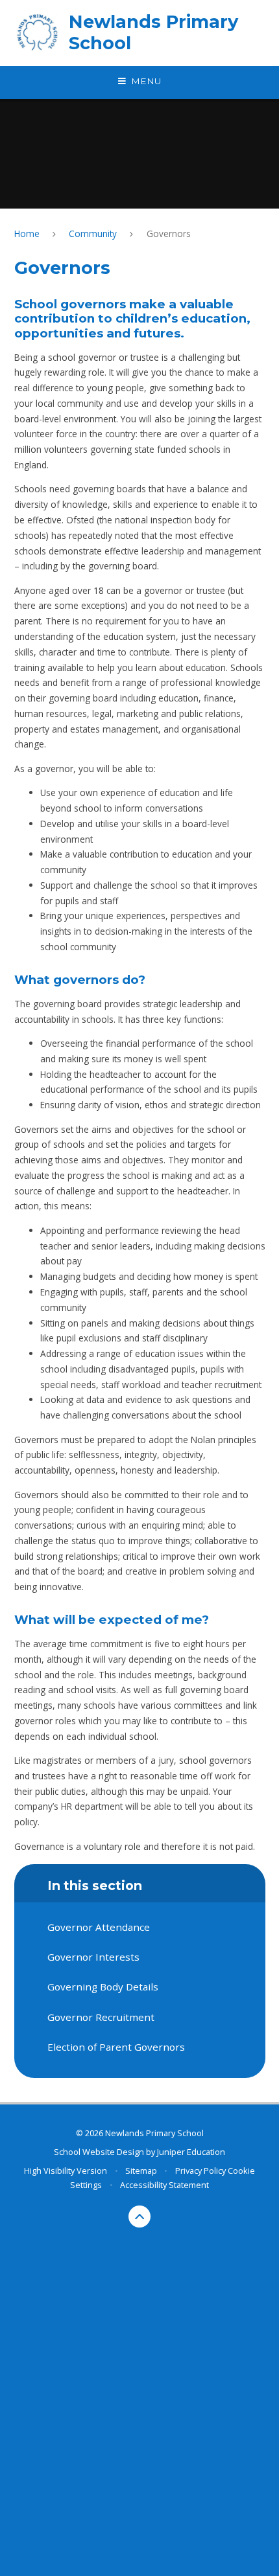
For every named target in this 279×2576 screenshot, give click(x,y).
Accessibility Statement (164, 2185)
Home (27, 234)
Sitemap (141, 2171)
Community (93, 234)
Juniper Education (191, 2152)
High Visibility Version (66, 2171)
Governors (169, 234)
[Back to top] (140, 2217)
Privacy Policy (200, 2171)
